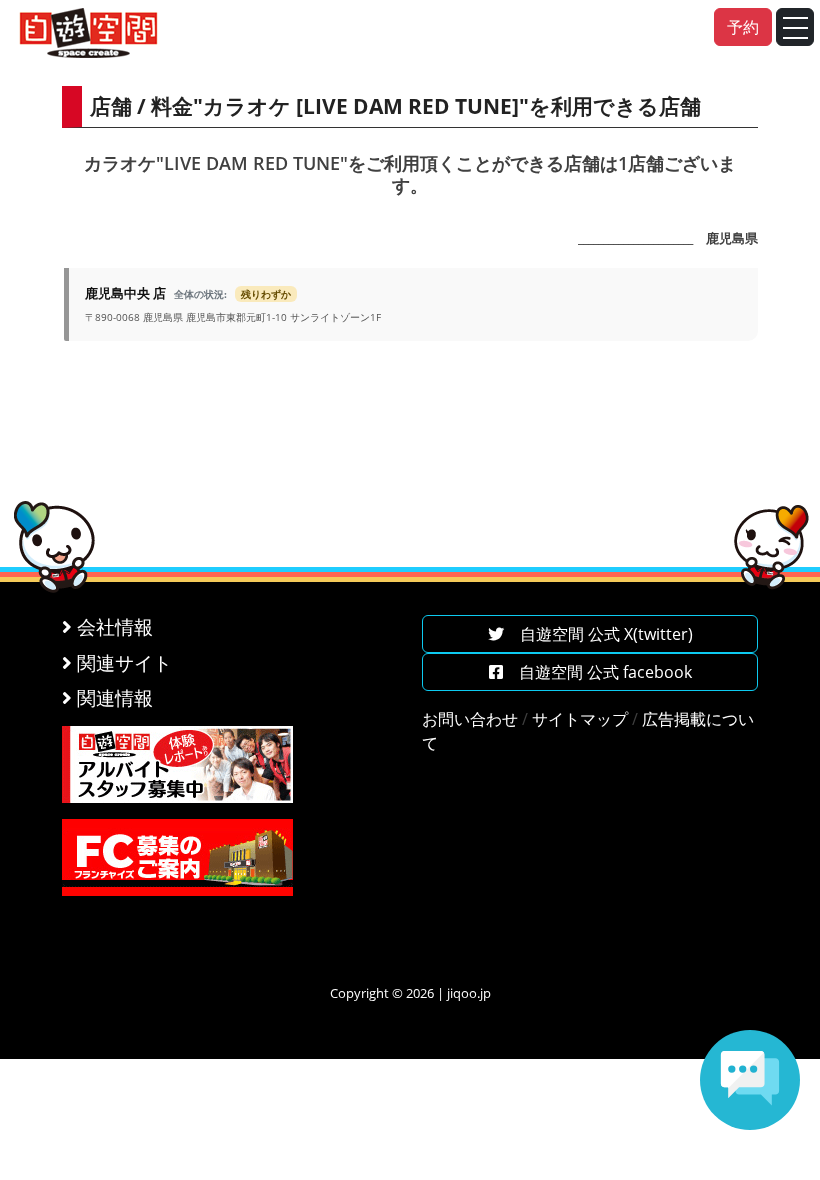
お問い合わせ (470, 719)
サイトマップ (580, 719)
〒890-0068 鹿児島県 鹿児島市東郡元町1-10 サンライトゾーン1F (233, 304)
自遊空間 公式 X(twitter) (598, 634)
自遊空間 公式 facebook (597, 672)
